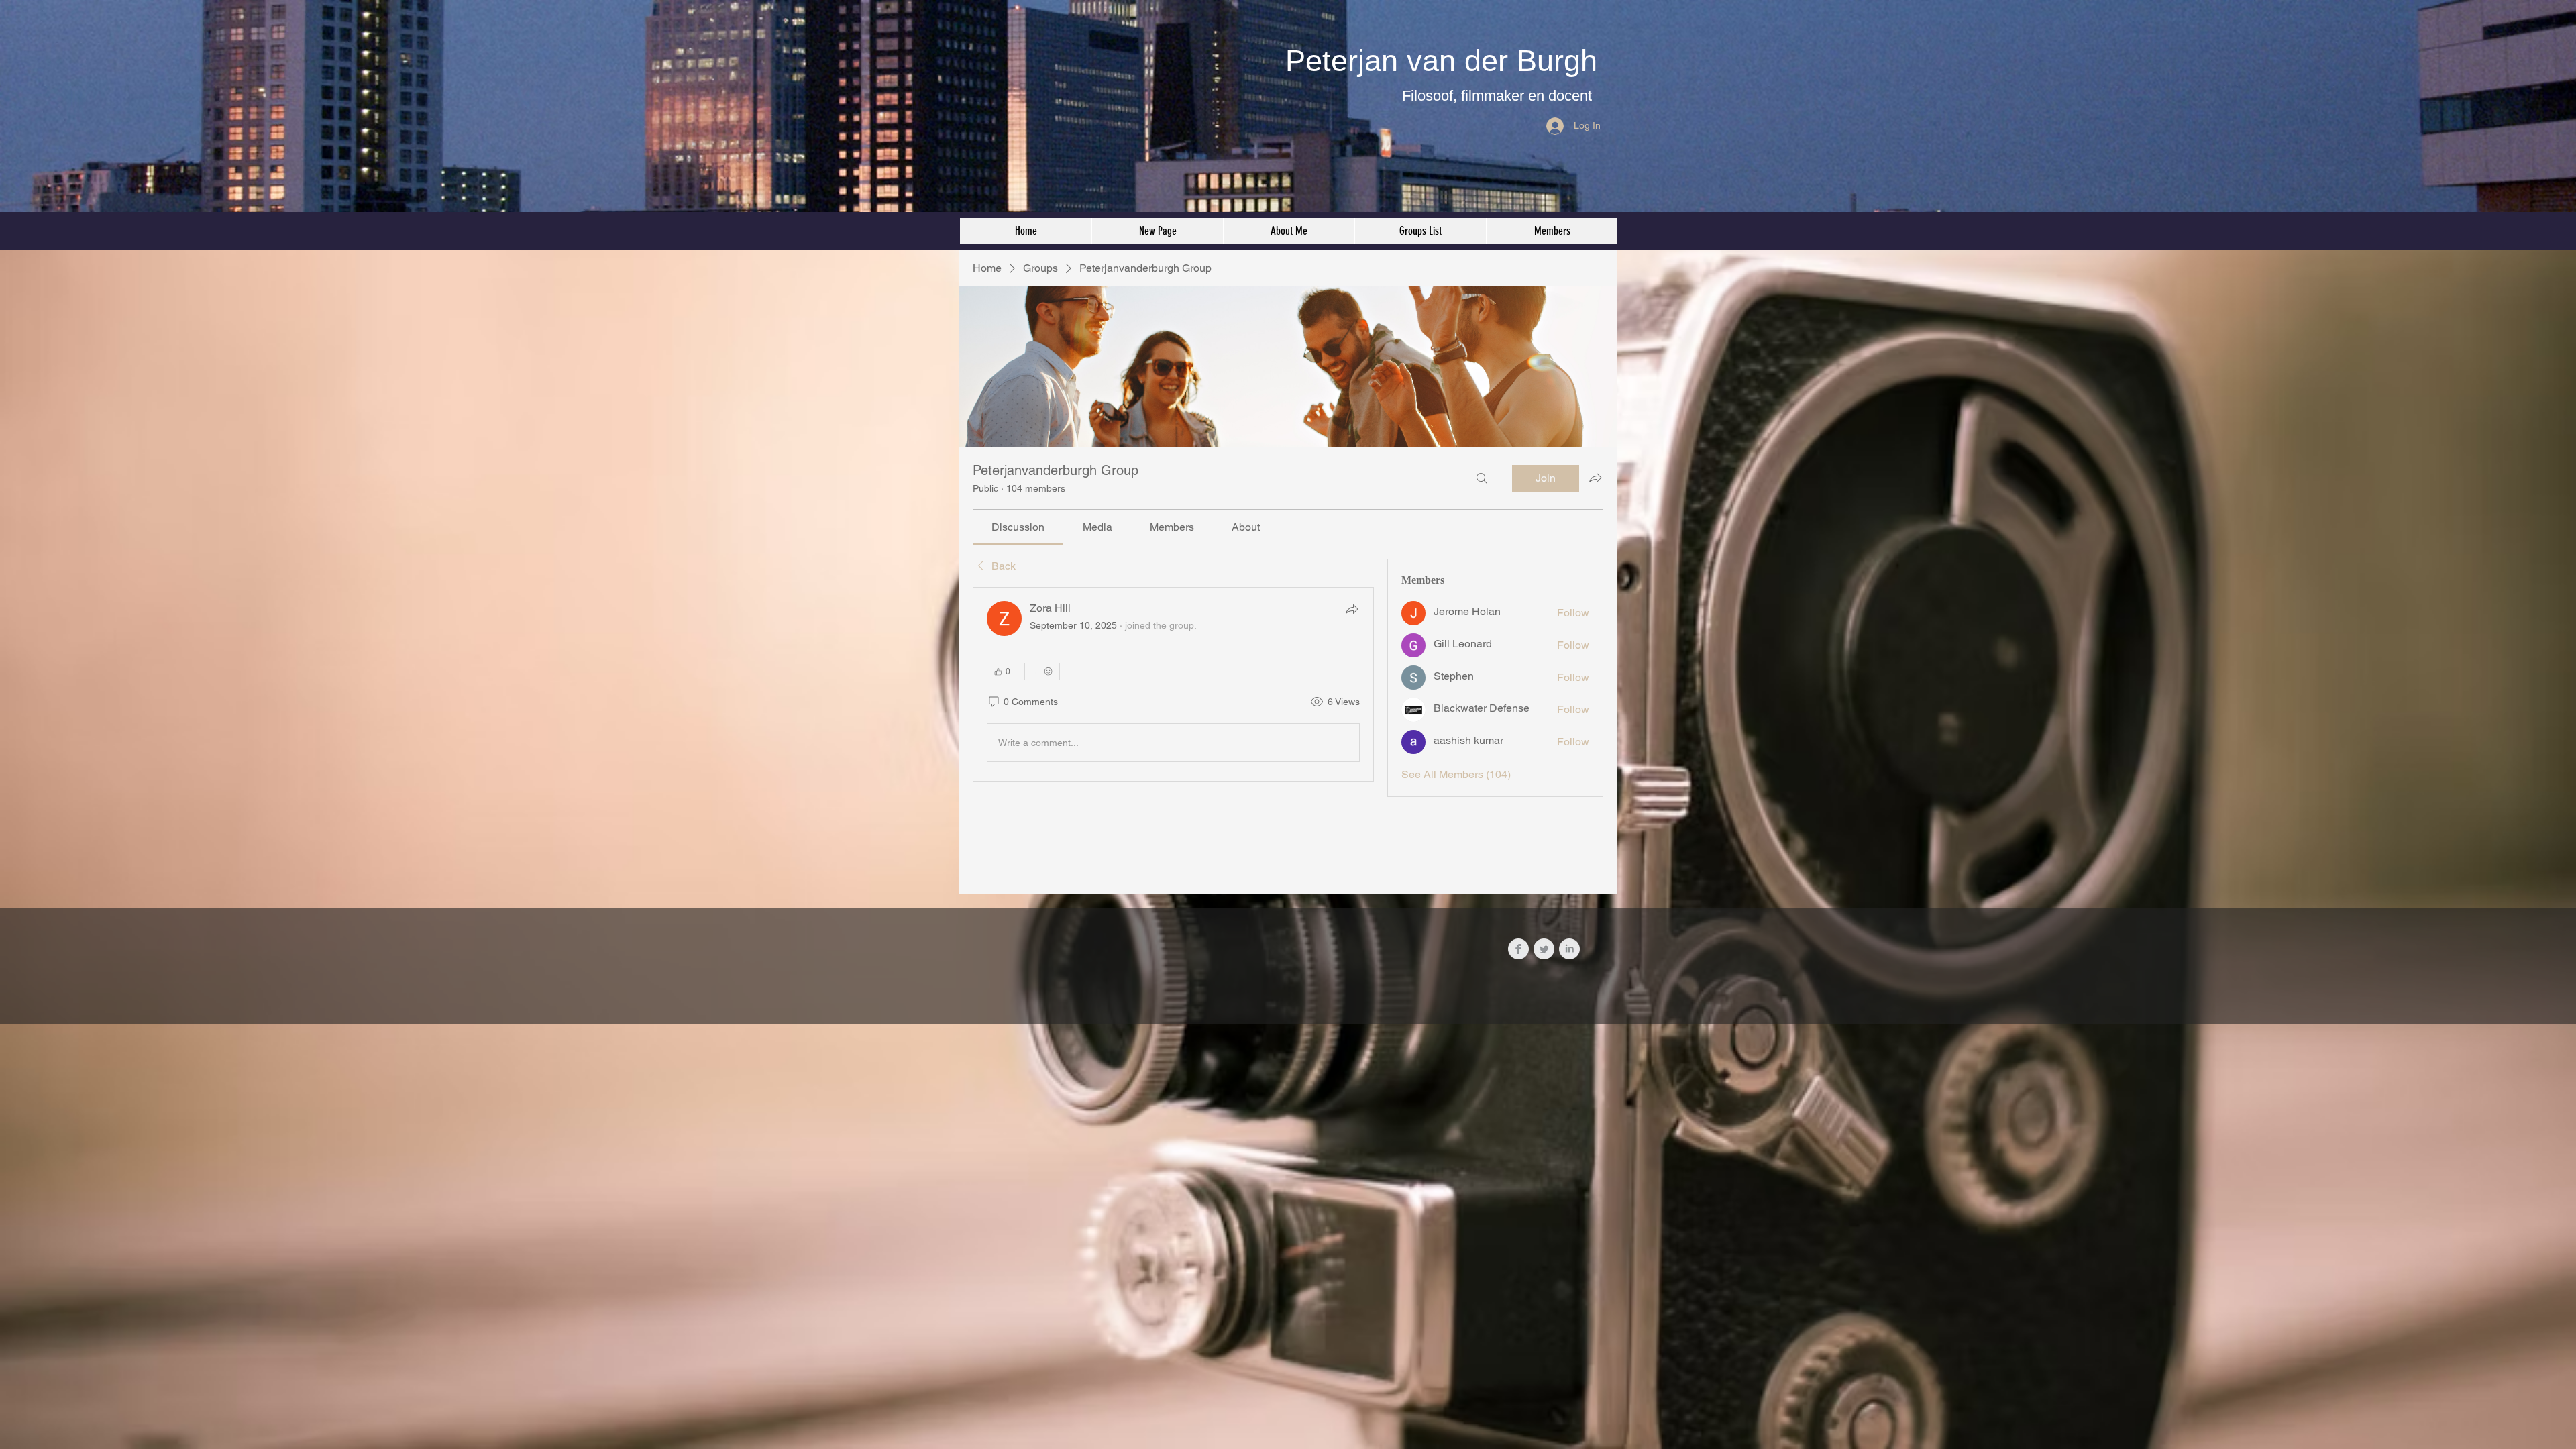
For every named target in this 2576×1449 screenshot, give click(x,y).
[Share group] (1595, 478)
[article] (1173, 684)
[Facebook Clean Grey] (1518, 949)
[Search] (1482, 478)
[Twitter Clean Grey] (1544, 949)
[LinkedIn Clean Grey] (1569, 949)
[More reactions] (1042, 672)
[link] (1018, 527)
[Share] (1352, 609)
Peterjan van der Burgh (1441, 61)
